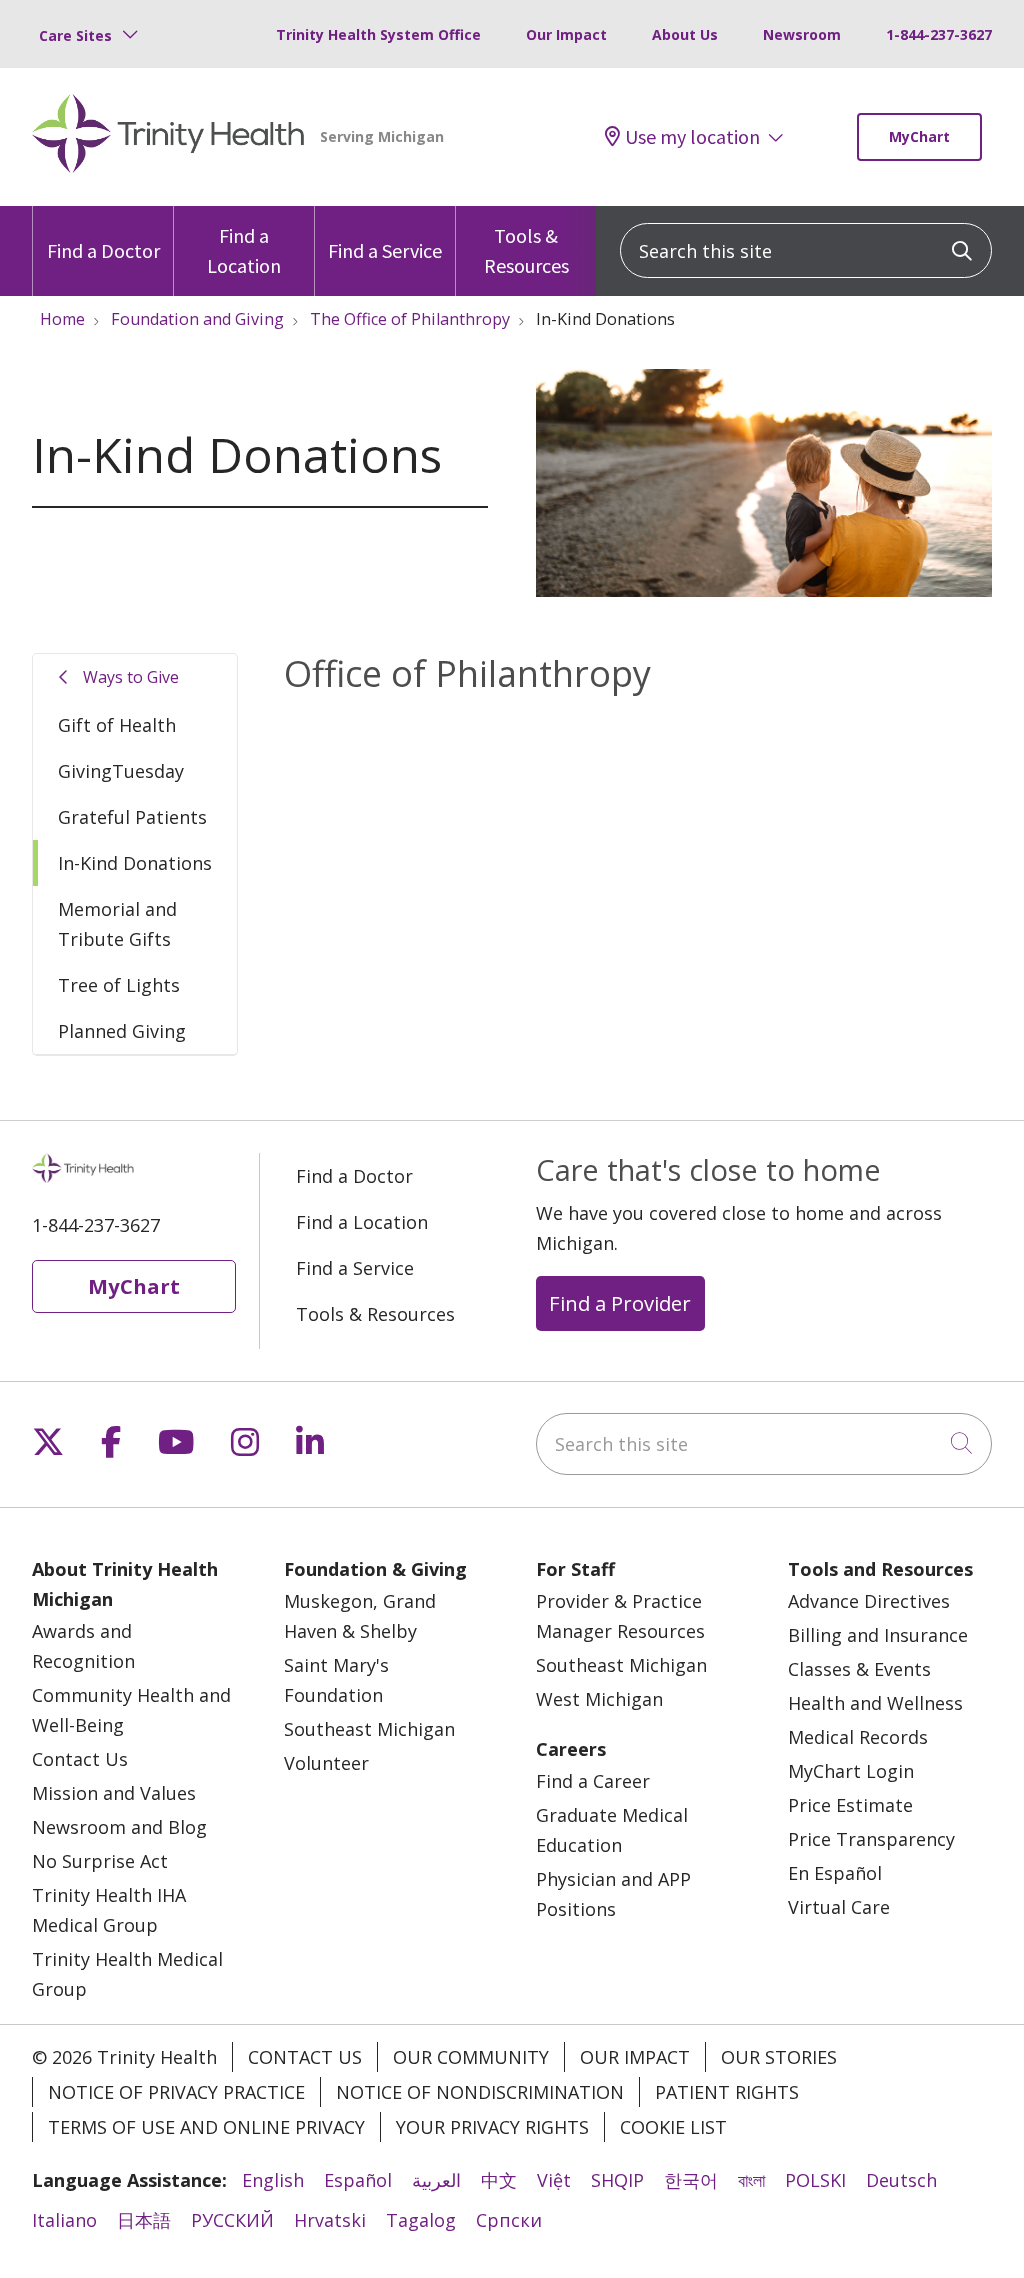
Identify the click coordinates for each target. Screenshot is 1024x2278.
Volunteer (326, 1763)
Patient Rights (727, 2092)
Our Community (471, 2057)
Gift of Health (117, 725)
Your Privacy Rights (492, 2127)
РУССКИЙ (232, 2220)
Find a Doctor (103, 250)
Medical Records (858, 1737)
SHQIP (617, 2180)
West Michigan (599, 1699)
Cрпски (509, 2220)
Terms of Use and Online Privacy (206, 2127)
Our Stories (779, 2057)
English (273, 2180)
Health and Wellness (875, 1703)
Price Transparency (871, 1839)
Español (358, 2180)
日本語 (144, 2220)
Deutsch (901, 2180)
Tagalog (421, 2220)
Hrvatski (330, 2220)
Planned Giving (122, 1031)
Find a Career (593, 1781)
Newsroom (802, 34)
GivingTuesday (121, 771)
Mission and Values (114, 1793)
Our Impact (566, 34)
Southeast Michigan (369, 1729)
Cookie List (673, 2127)
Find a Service (385, 250)
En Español (835, 1873)
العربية (436, 2180)
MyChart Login (851, 1771)
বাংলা (751, 2180)
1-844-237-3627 (939, 34)
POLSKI (815, 2180)
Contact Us (80, 1759)
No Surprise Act (100, 1861)
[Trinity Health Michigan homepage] (168, 137)
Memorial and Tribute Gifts (117, 924)
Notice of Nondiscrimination (480, 2092)
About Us (685, 34)
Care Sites (75, 35)
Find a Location (244, 250)
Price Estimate (850, 1805)
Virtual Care (839, 1907)
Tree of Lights (119, 985)
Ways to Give (131, 677)
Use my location (692, 136)
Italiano (64, 2220)
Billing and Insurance (878, 1635)
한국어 (691, 2180)
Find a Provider (620, 1303)
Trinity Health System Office (378, 34)
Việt (554, 2180)
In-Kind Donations (135, 863)
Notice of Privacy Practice (176, 2092)
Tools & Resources (526, 250)
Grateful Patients (132, 817)
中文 (499, 2180)
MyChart (919, 136)
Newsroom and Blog (119, 1827)
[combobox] (806, 250)
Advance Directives (869, 1601)
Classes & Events (859, 1669)
